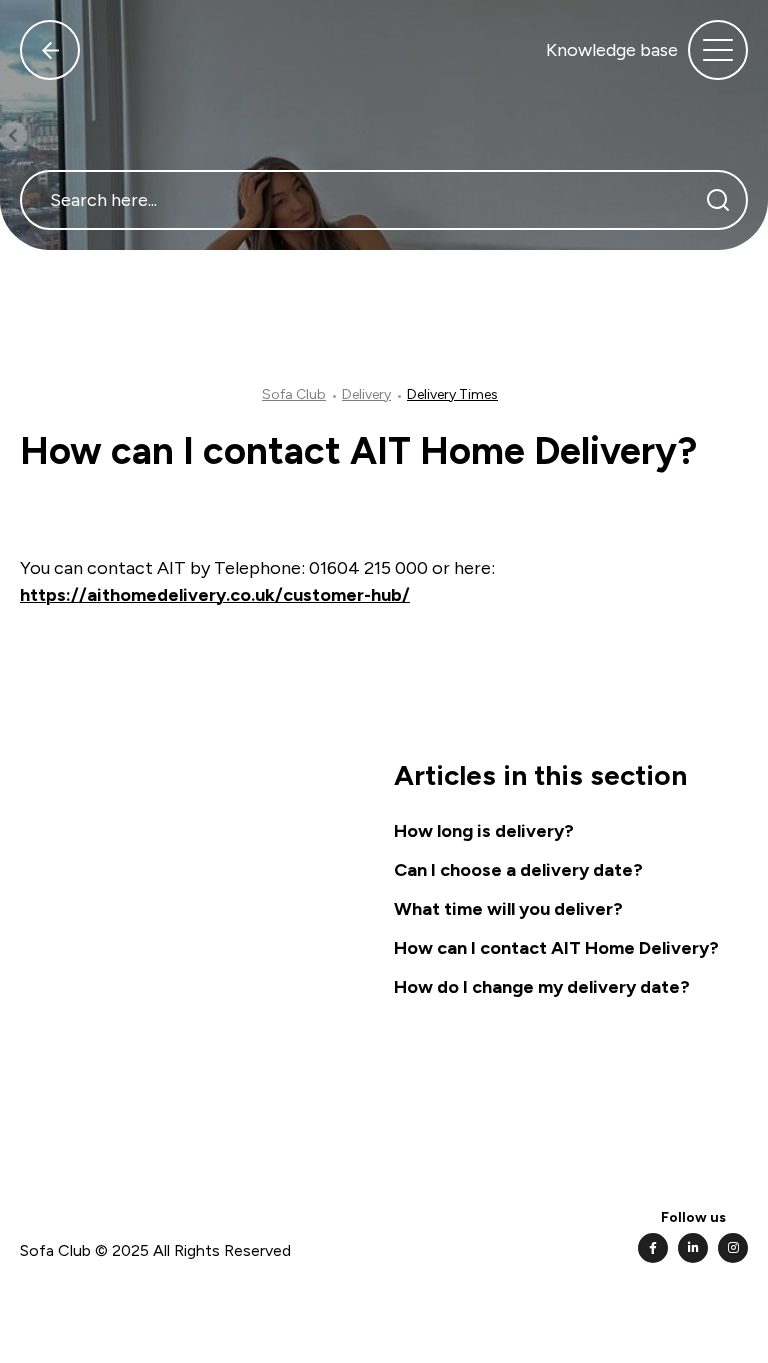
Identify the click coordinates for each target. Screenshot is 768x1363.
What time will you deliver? (508, 909)
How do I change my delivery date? (542, 987)
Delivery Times (452, 394)
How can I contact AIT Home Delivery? (556, 948)
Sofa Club (294, 394)
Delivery (366, 394)
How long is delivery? (484, 831)
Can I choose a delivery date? (518, 870)
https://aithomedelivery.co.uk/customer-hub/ (215, 595)
